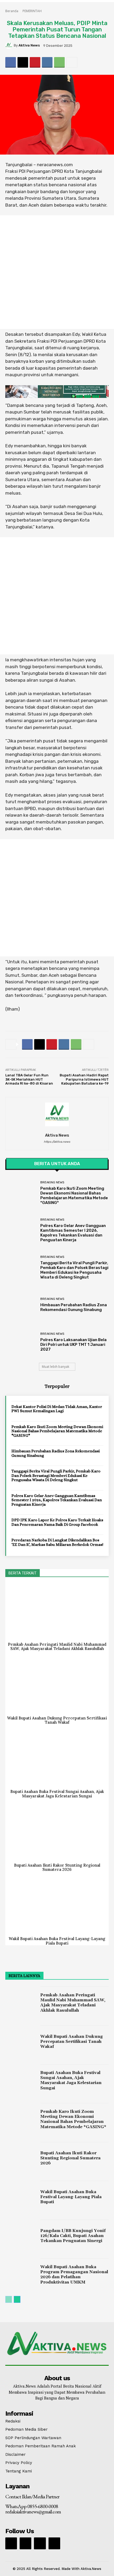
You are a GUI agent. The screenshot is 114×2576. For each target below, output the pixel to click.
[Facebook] (11, 62)
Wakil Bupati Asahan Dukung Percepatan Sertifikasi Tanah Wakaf (57, 1720)
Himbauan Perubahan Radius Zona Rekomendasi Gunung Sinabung (74, 1307)
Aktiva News (29, 45)
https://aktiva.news (57, 1142)
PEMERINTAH (32, 11)
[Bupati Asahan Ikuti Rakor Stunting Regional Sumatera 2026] (57, 1833)
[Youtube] (54, 2543)
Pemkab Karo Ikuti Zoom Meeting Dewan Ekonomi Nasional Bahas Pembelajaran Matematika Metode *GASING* (74, 1196)
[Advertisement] (57, 272)
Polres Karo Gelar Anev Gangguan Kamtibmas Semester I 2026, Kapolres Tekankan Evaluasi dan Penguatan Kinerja (73, 1233)
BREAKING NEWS (52, 1182)
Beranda (12, 11)
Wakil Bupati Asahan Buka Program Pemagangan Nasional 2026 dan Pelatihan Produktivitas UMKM (74, 2275)
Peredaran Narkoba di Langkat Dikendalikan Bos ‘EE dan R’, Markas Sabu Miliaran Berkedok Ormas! (57, 1542)
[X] (23, 62)
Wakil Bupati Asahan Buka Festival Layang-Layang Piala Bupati (57, 1941)
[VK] (47, 62)
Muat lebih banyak (56, 1367)
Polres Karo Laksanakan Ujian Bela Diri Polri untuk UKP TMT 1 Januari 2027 (73, 1345)
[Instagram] (25, 2543)
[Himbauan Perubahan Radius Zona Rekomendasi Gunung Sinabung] (21, 1305)
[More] (72, 62)
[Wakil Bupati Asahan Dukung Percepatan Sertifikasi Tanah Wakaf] (57, 1685)
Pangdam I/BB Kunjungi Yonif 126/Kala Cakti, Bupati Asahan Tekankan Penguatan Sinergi (73, 2236)
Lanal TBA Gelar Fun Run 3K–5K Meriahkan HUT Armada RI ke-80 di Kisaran (29, 1079)
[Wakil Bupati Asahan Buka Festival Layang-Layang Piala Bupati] (57, 1906)
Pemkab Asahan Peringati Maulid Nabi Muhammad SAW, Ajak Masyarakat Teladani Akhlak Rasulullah (57, 1647)
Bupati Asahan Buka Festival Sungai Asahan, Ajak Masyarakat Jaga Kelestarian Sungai (57, 1794)
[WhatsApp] (59, 62)
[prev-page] (9, 2299)
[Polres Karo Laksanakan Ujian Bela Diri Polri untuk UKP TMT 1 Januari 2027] (21, 1342)
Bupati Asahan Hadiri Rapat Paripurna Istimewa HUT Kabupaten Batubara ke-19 (84, 1079)
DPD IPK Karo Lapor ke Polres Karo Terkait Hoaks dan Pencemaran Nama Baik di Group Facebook (57, 1522)
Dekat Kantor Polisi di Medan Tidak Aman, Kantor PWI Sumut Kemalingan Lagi (57, 1409)
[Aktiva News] (10, 45)
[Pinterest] (35, 62)
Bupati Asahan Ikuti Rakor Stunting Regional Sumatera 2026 (57, 1867)
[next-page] (17, 2299)
